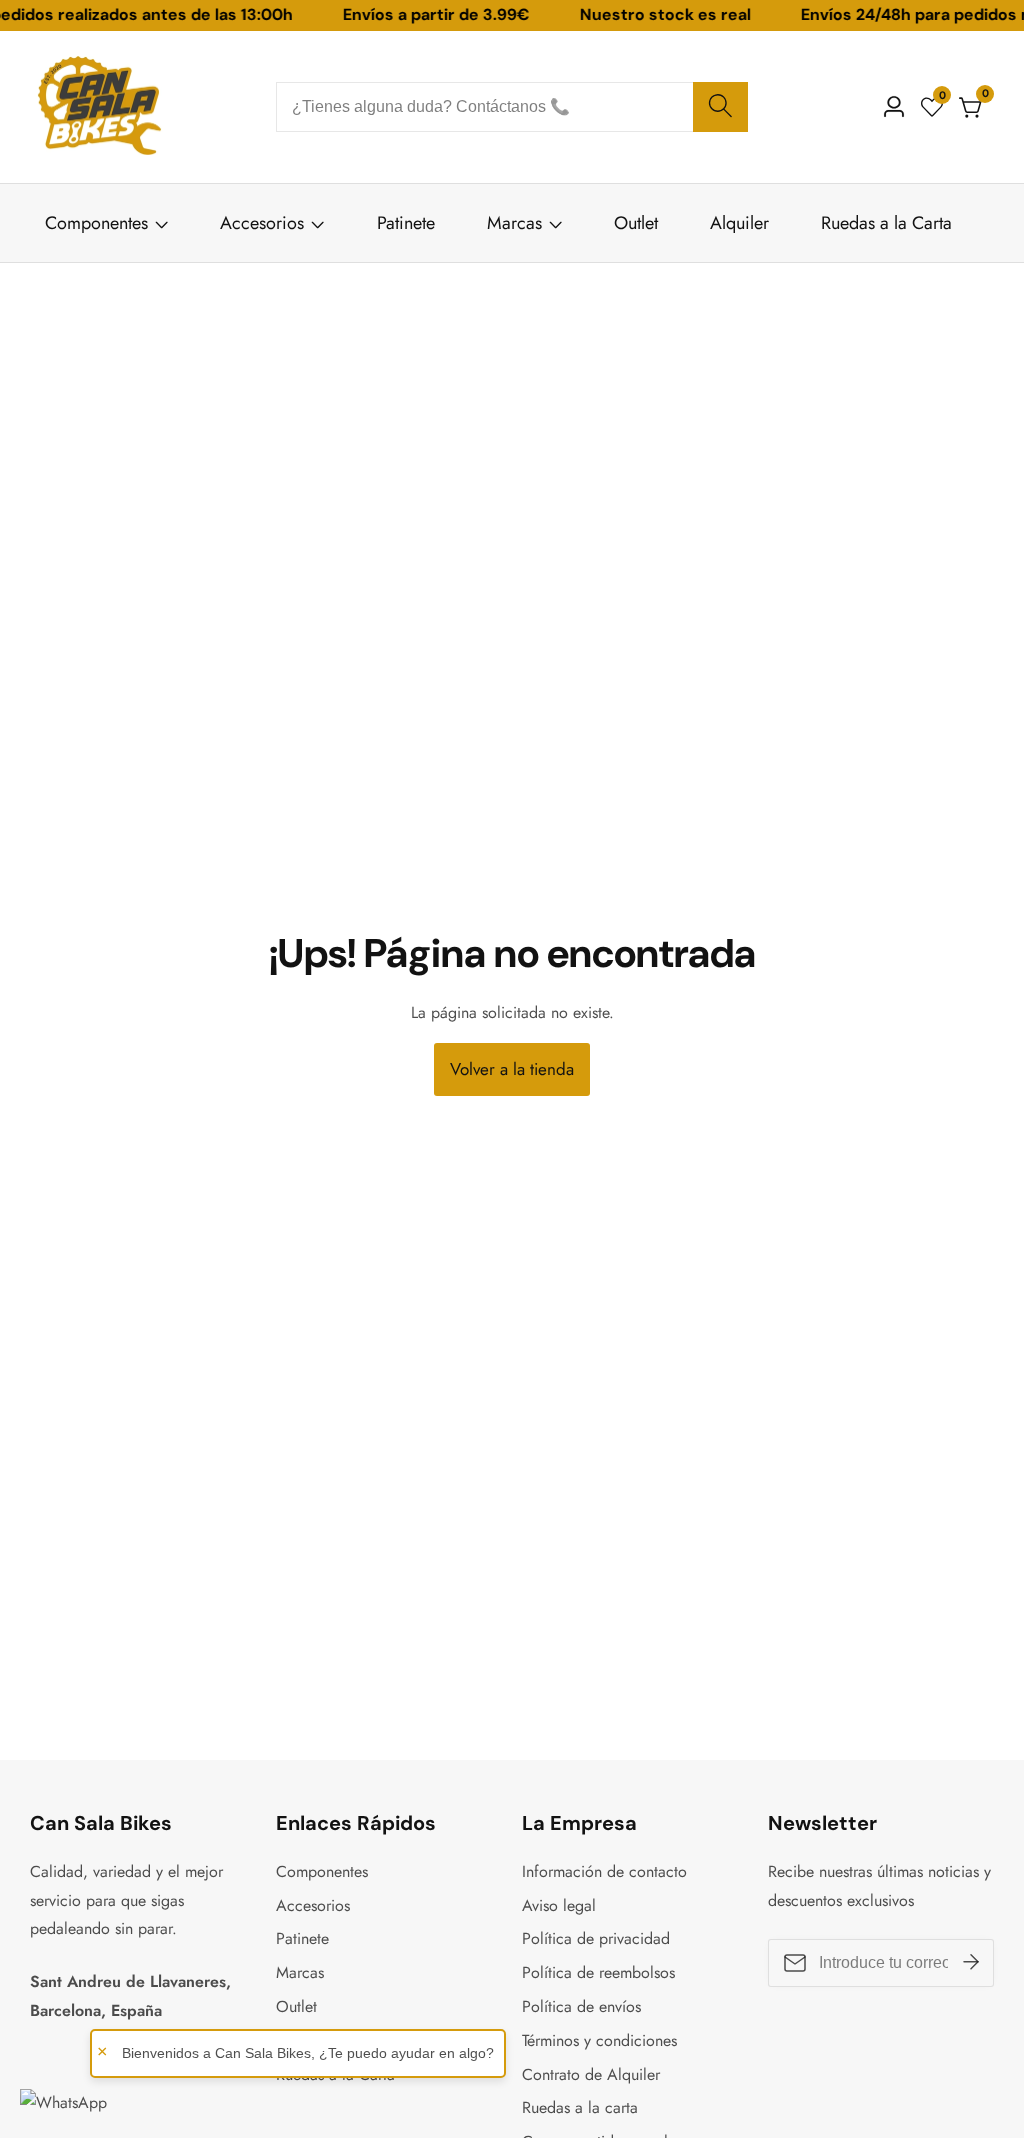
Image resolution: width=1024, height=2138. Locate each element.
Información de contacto (604, 1871)
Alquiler (739, 223)
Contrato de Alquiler (591, 2074)
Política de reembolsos (598, 1972)
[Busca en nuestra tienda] (720, 107)
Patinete (406, 223)
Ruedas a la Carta (886, 223)
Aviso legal (559, 1905)
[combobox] (512, 107)
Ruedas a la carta (580, 2107)
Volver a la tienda (512, 1069)
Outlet (636, 223)
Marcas (514, 223)
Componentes (96, 223)
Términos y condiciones (599, 2040)
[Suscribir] (971, 1963)
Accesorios (264, 223)
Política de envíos (581, 2006)
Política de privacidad (596, 1938)
